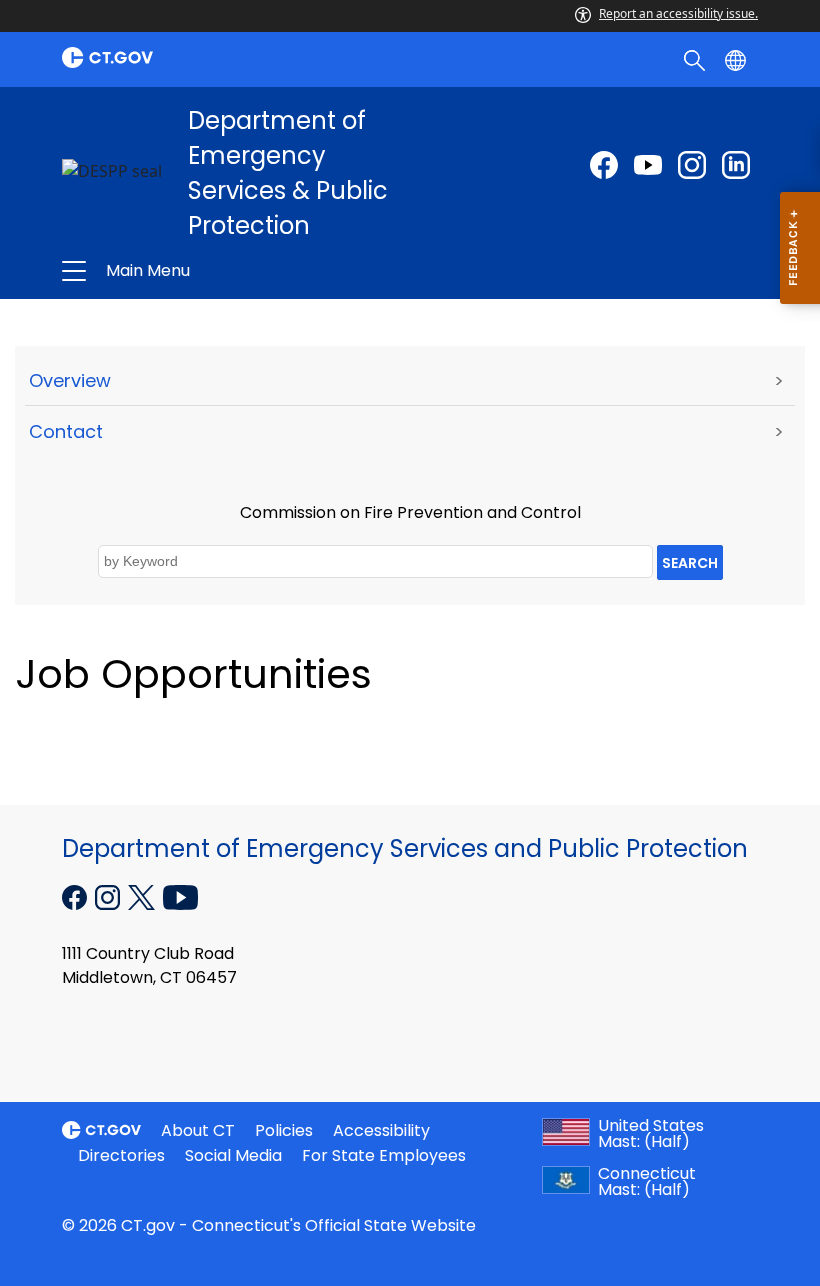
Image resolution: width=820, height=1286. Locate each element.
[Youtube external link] (648, 165)
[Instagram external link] (692, 165)
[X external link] (143, 896)
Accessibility (381, 1130)
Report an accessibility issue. (678, 13)
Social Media (233, 1155)
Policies (284, 1130)
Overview (70, 380)
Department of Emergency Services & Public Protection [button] (267, 271)
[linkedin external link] (736, 165)
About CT (198, 1130)
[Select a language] (737, 59)
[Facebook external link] (604, 165)
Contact (66, 431)
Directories (121, 1155)
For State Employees (384, 1155)
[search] (696, 59)
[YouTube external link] (180, 896)
